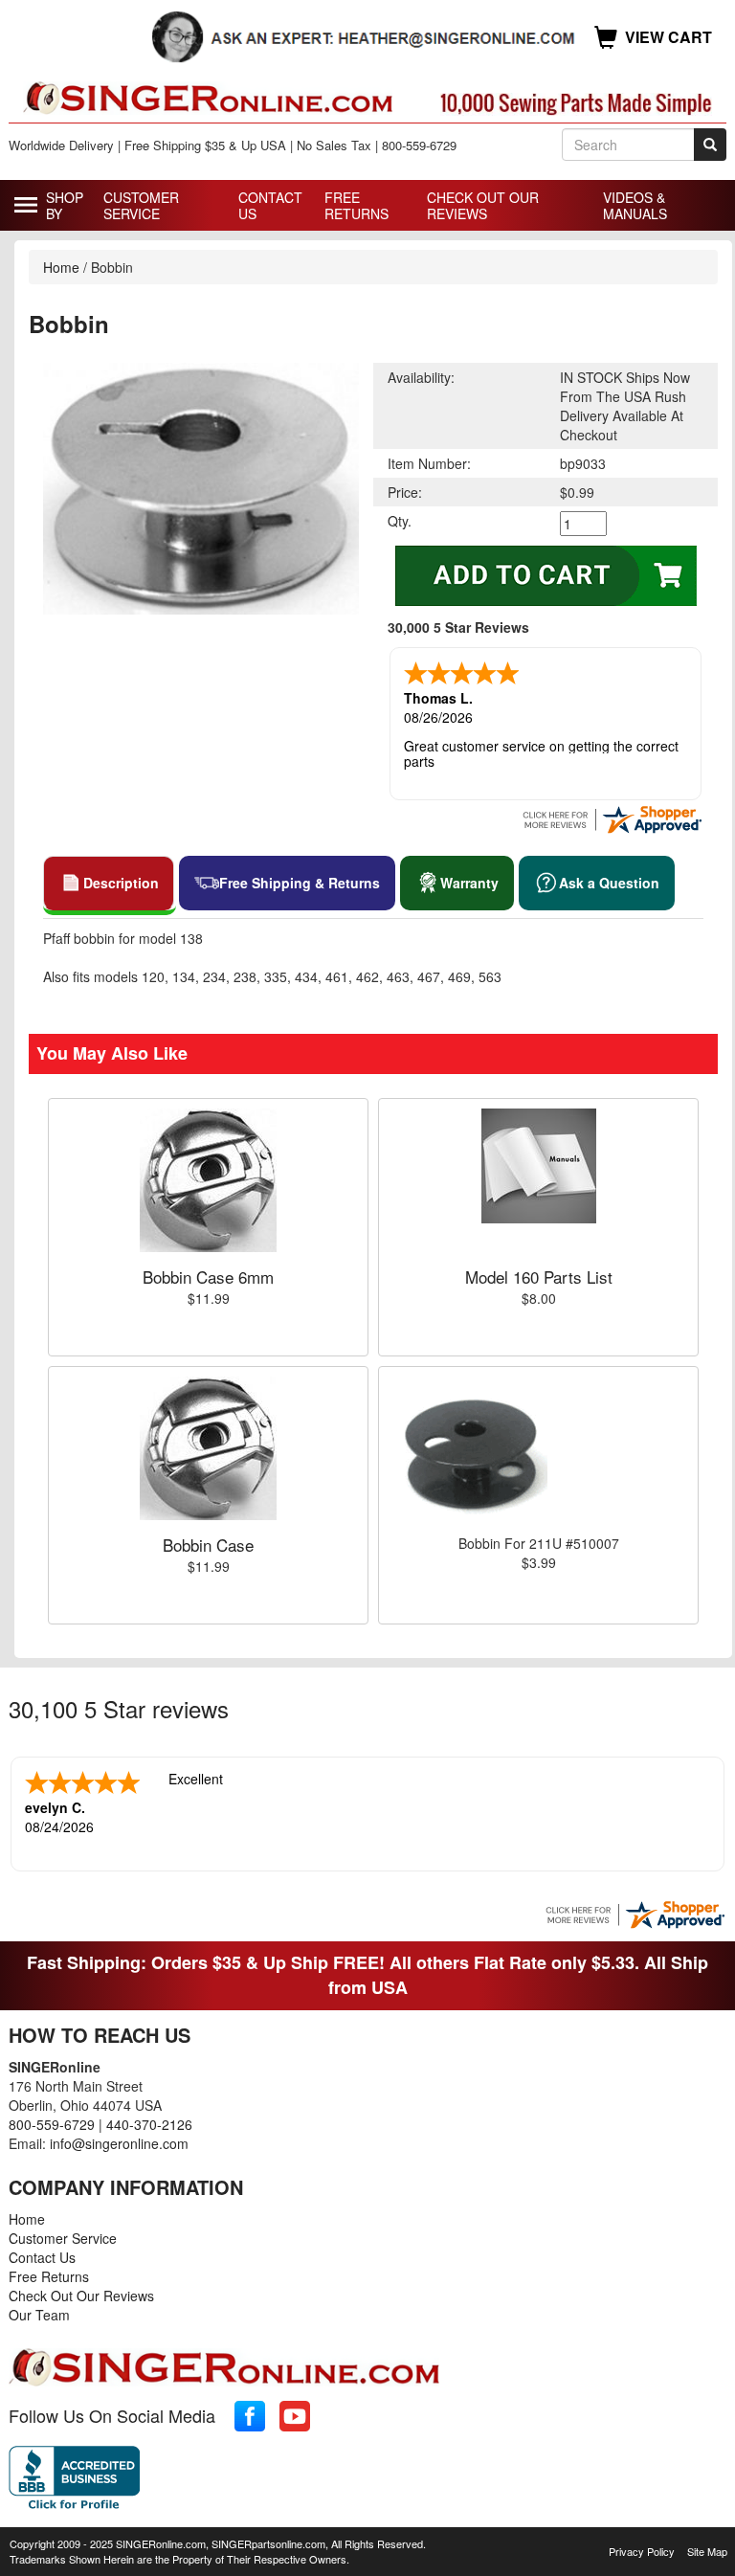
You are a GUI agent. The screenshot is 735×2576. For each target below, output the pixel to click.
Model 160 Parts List (539, 1277)
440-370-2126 (149, 2124)
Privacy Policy (642, 2551)
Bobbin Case (208, 1545)
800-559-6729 (52, 2124)
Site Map (707, 2551)
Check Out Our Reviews (483, 205)
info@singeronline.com (119, 2143)
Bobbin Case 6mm (208, 1277)
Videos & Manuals (635, 205)
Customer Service (141, 205)
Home (61, 267)
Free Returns (356, 205)
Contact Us (270, 205)
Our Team (39, 2315)
